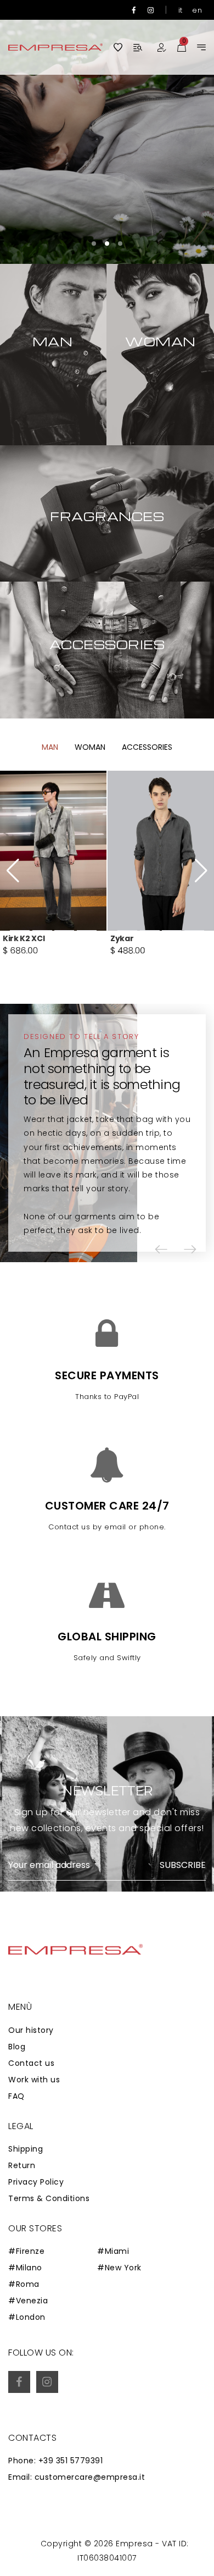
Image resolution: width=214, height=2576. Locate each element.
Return (22, 2165)
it (181, 10)
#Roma (24, 2284)
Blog (17, 2047)
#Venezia (28, 2301)
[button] (94, 244)
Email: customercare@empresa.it (77, 2477)
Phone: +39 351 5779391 (55, 2461)
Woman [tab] (90, 747)
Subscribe (183, 1865)
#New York (119, 2268)
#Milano (25, 2268)
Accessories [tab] (147, 747)
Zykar (14, 938)
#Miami (113, 2251)
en (197, 10)
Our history (31, 2030)
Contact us (31, 2063)
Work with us (34, 2080)
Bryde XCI (130, 938)
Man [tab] (50, 747)
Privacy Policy (36, 2182)
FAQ (16, 2096)
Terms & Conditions (49, 2198)
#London (27, 2317)
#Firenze (26, 2251)
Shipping (26, 2149)
